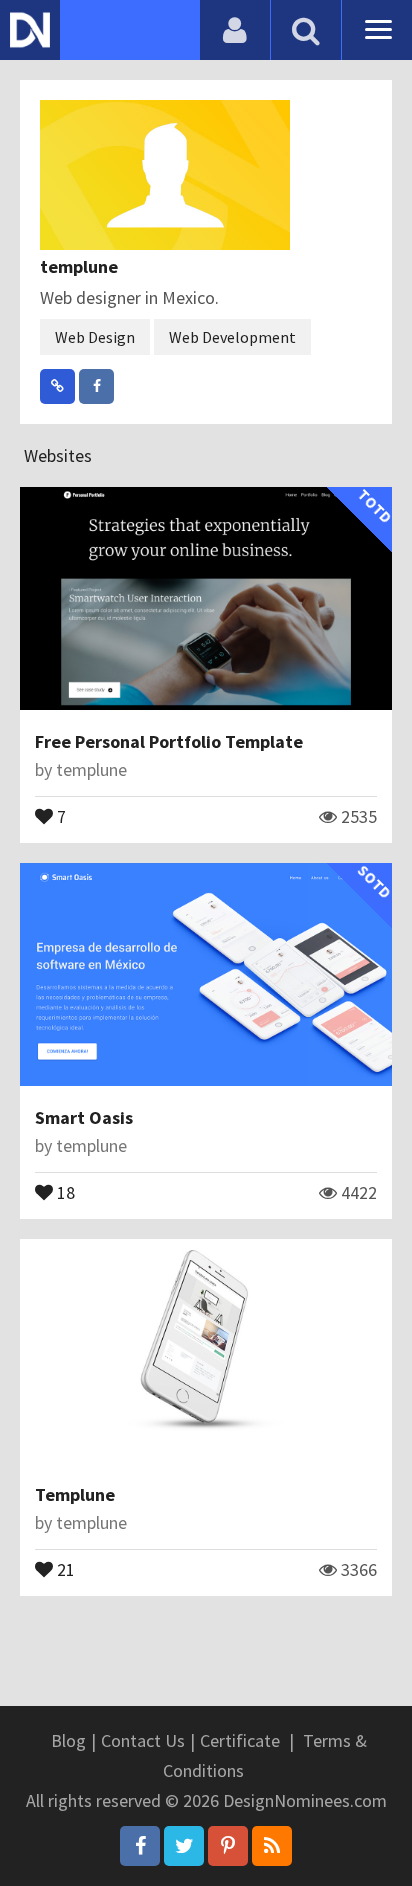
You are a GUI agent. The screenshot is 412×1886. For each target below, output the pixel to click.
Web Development (232, 337)
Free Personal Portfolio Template (169, 741)
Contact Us (143, 1740)
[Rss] (272, 1846)
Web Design (95, 337)
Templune (75, 1494)
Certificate (240, 1740)
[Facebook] (140, 1846)
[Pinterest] (228, 1846)
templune (79, 266)
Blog (68, 1740)
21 (64, 1568)
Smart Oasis (84, 1117)
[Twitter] (184, 1846)
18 (64, 1191)
